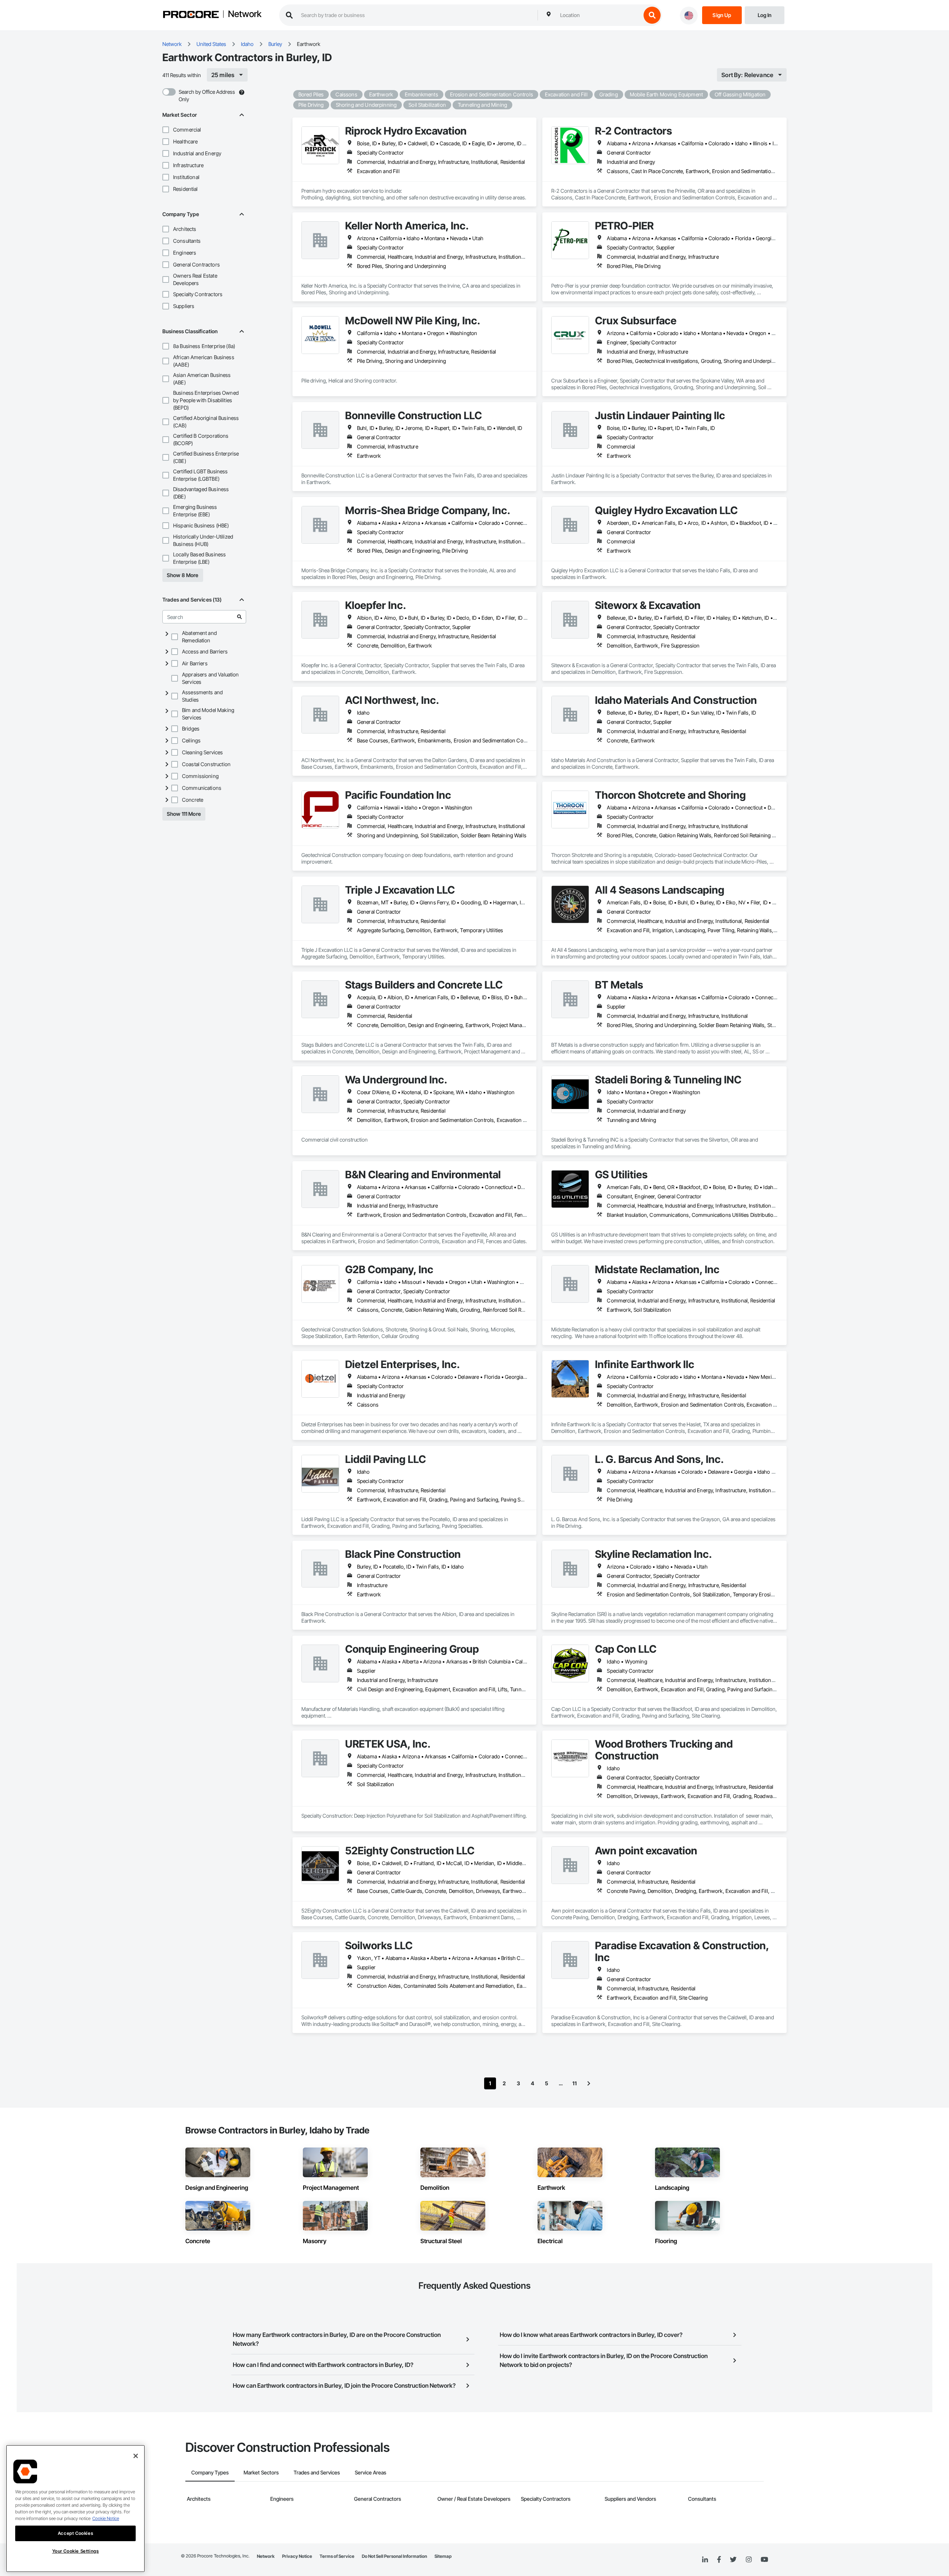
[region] (75, 2509)
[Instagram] (749, 2560)
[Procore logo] (191, 15)
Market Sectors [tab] (261, 2472)
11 (575, 2083)
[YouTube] (764, 2560)
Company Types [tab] (210, 2472)
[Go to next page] (589, 2083)
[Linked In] (705, 2560)
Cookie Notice (106, 2518)
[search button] (652, 15)
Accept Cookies (75, 2533)
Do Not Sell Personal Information (394, 2556)
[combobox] (599, 15)
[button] (166, 130)
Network (245, 14)
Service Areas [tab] (371, 2472)
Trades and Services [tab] (317, 2472)
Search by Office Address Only (207, 95)
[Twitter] (733, 2560)
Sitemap (443, 2556)
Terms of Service (337, 2556)
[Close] (136, 2456)
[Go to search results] (239, 617)
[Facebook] (719, 2560)
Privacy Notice (297, 2556)
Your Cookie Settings (76, 2551)
